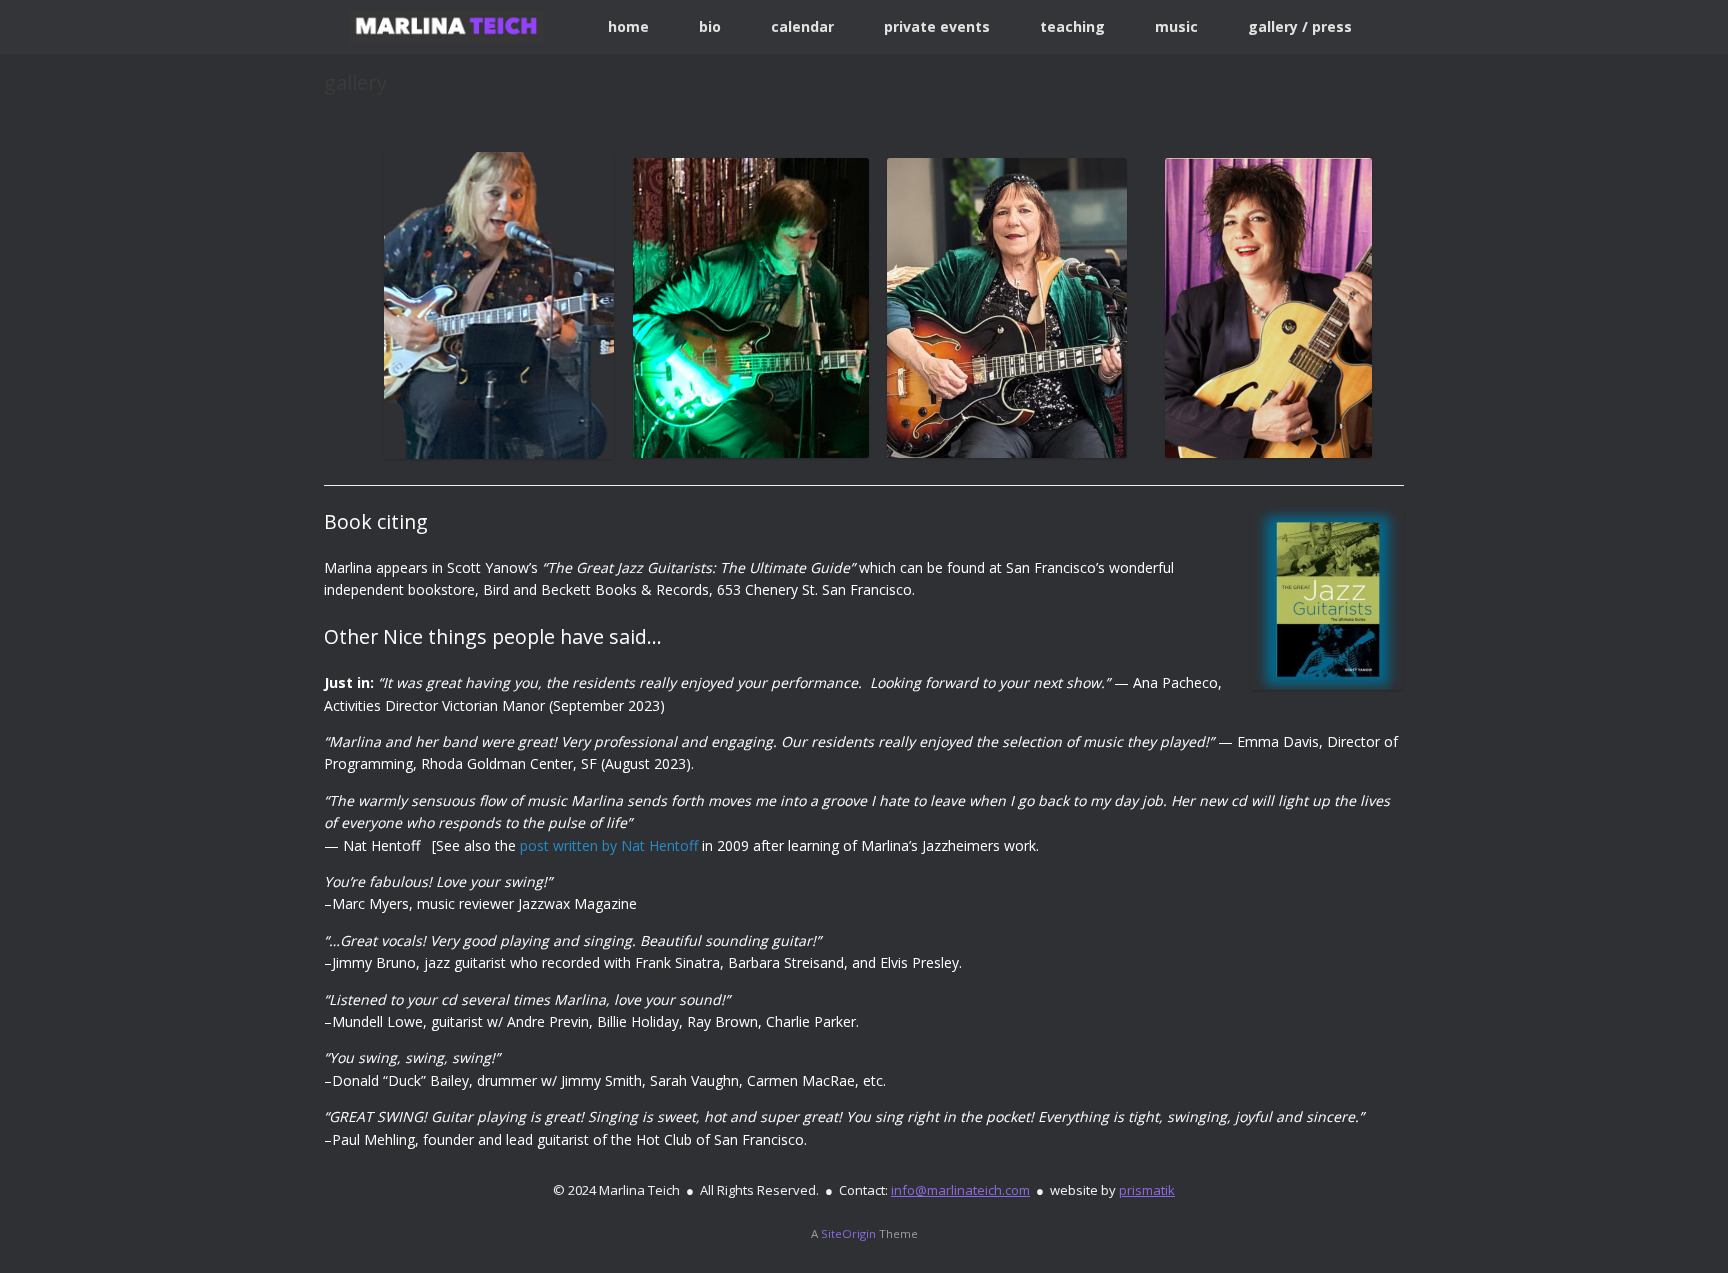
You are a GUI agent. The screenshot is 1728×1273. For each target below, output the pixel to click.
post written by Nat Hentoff (609, 845)
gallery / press (1300, 26)
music (1176, 26)
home (628, 26)
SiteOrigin (848, 1233)
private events (937, 26)
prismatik (1147, 1190)
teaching (1072, 26)
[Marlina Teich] (446, 27)
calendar (802, 26)
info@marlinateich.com (960, 1190)
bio (710, 26)
